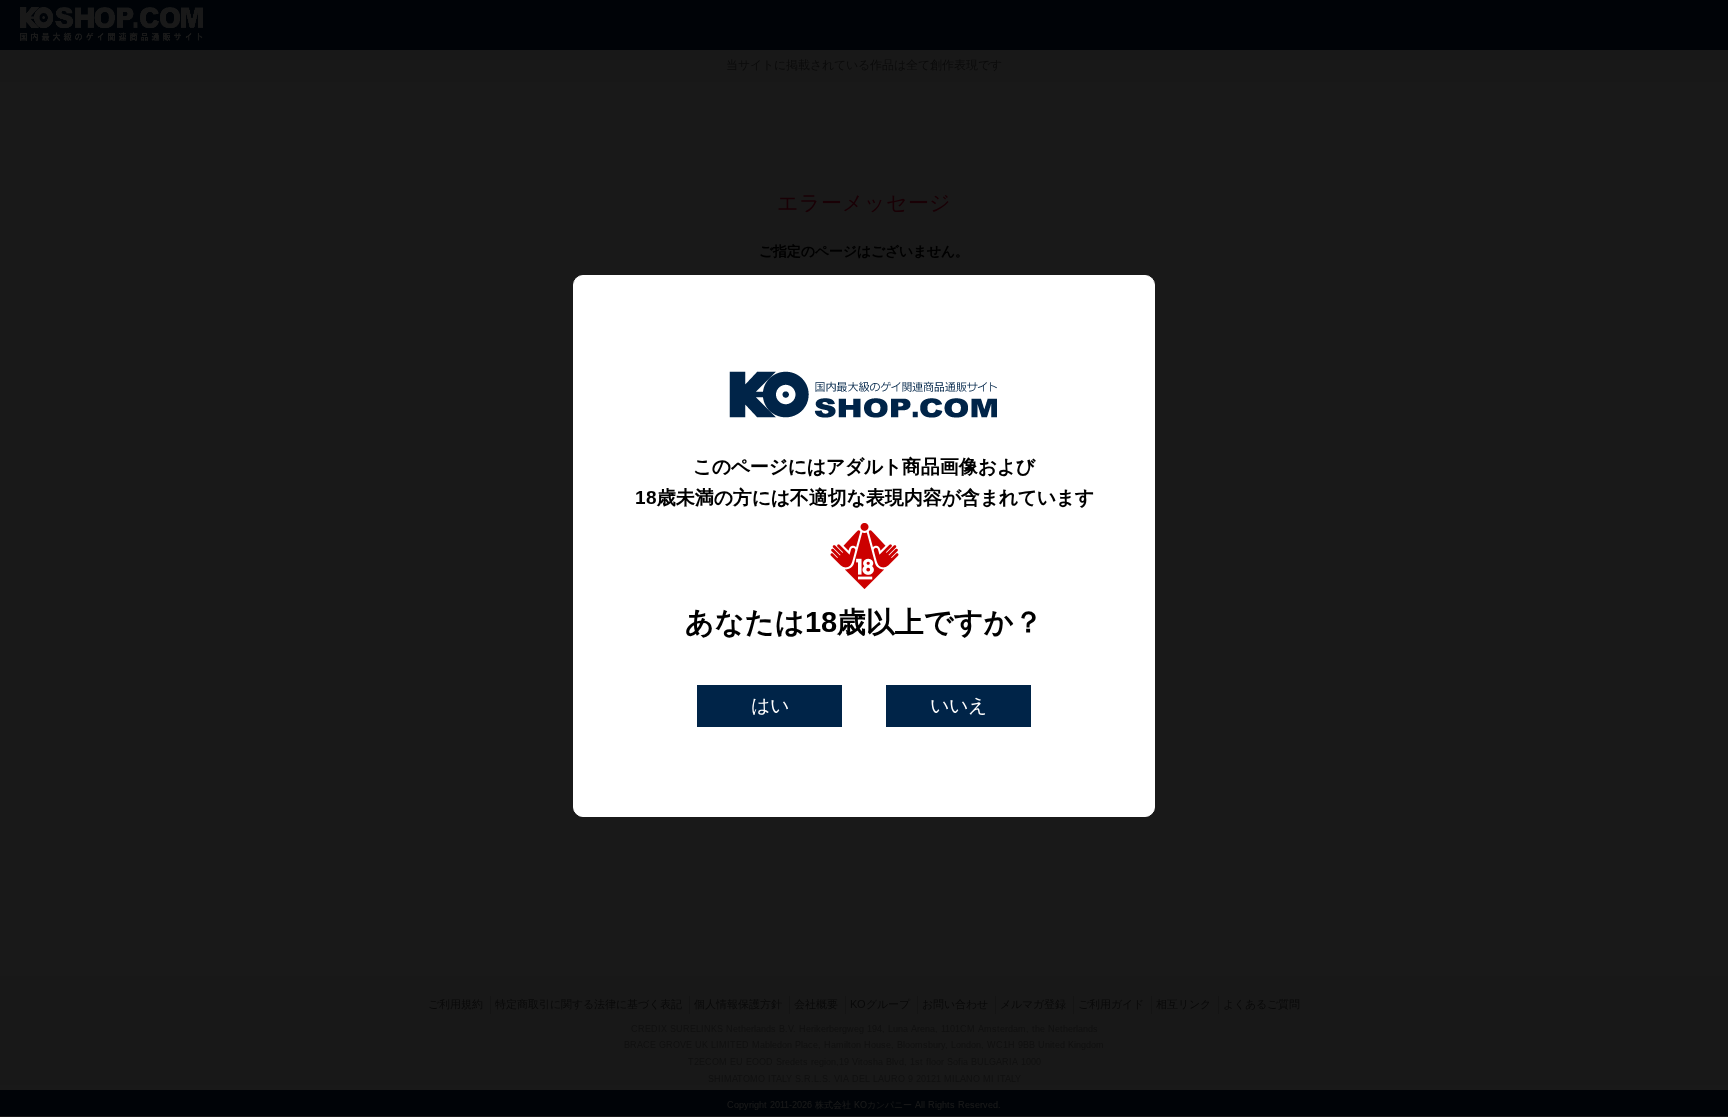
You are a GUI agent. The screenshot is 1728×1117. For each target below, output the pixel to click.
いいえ (958, 705)
